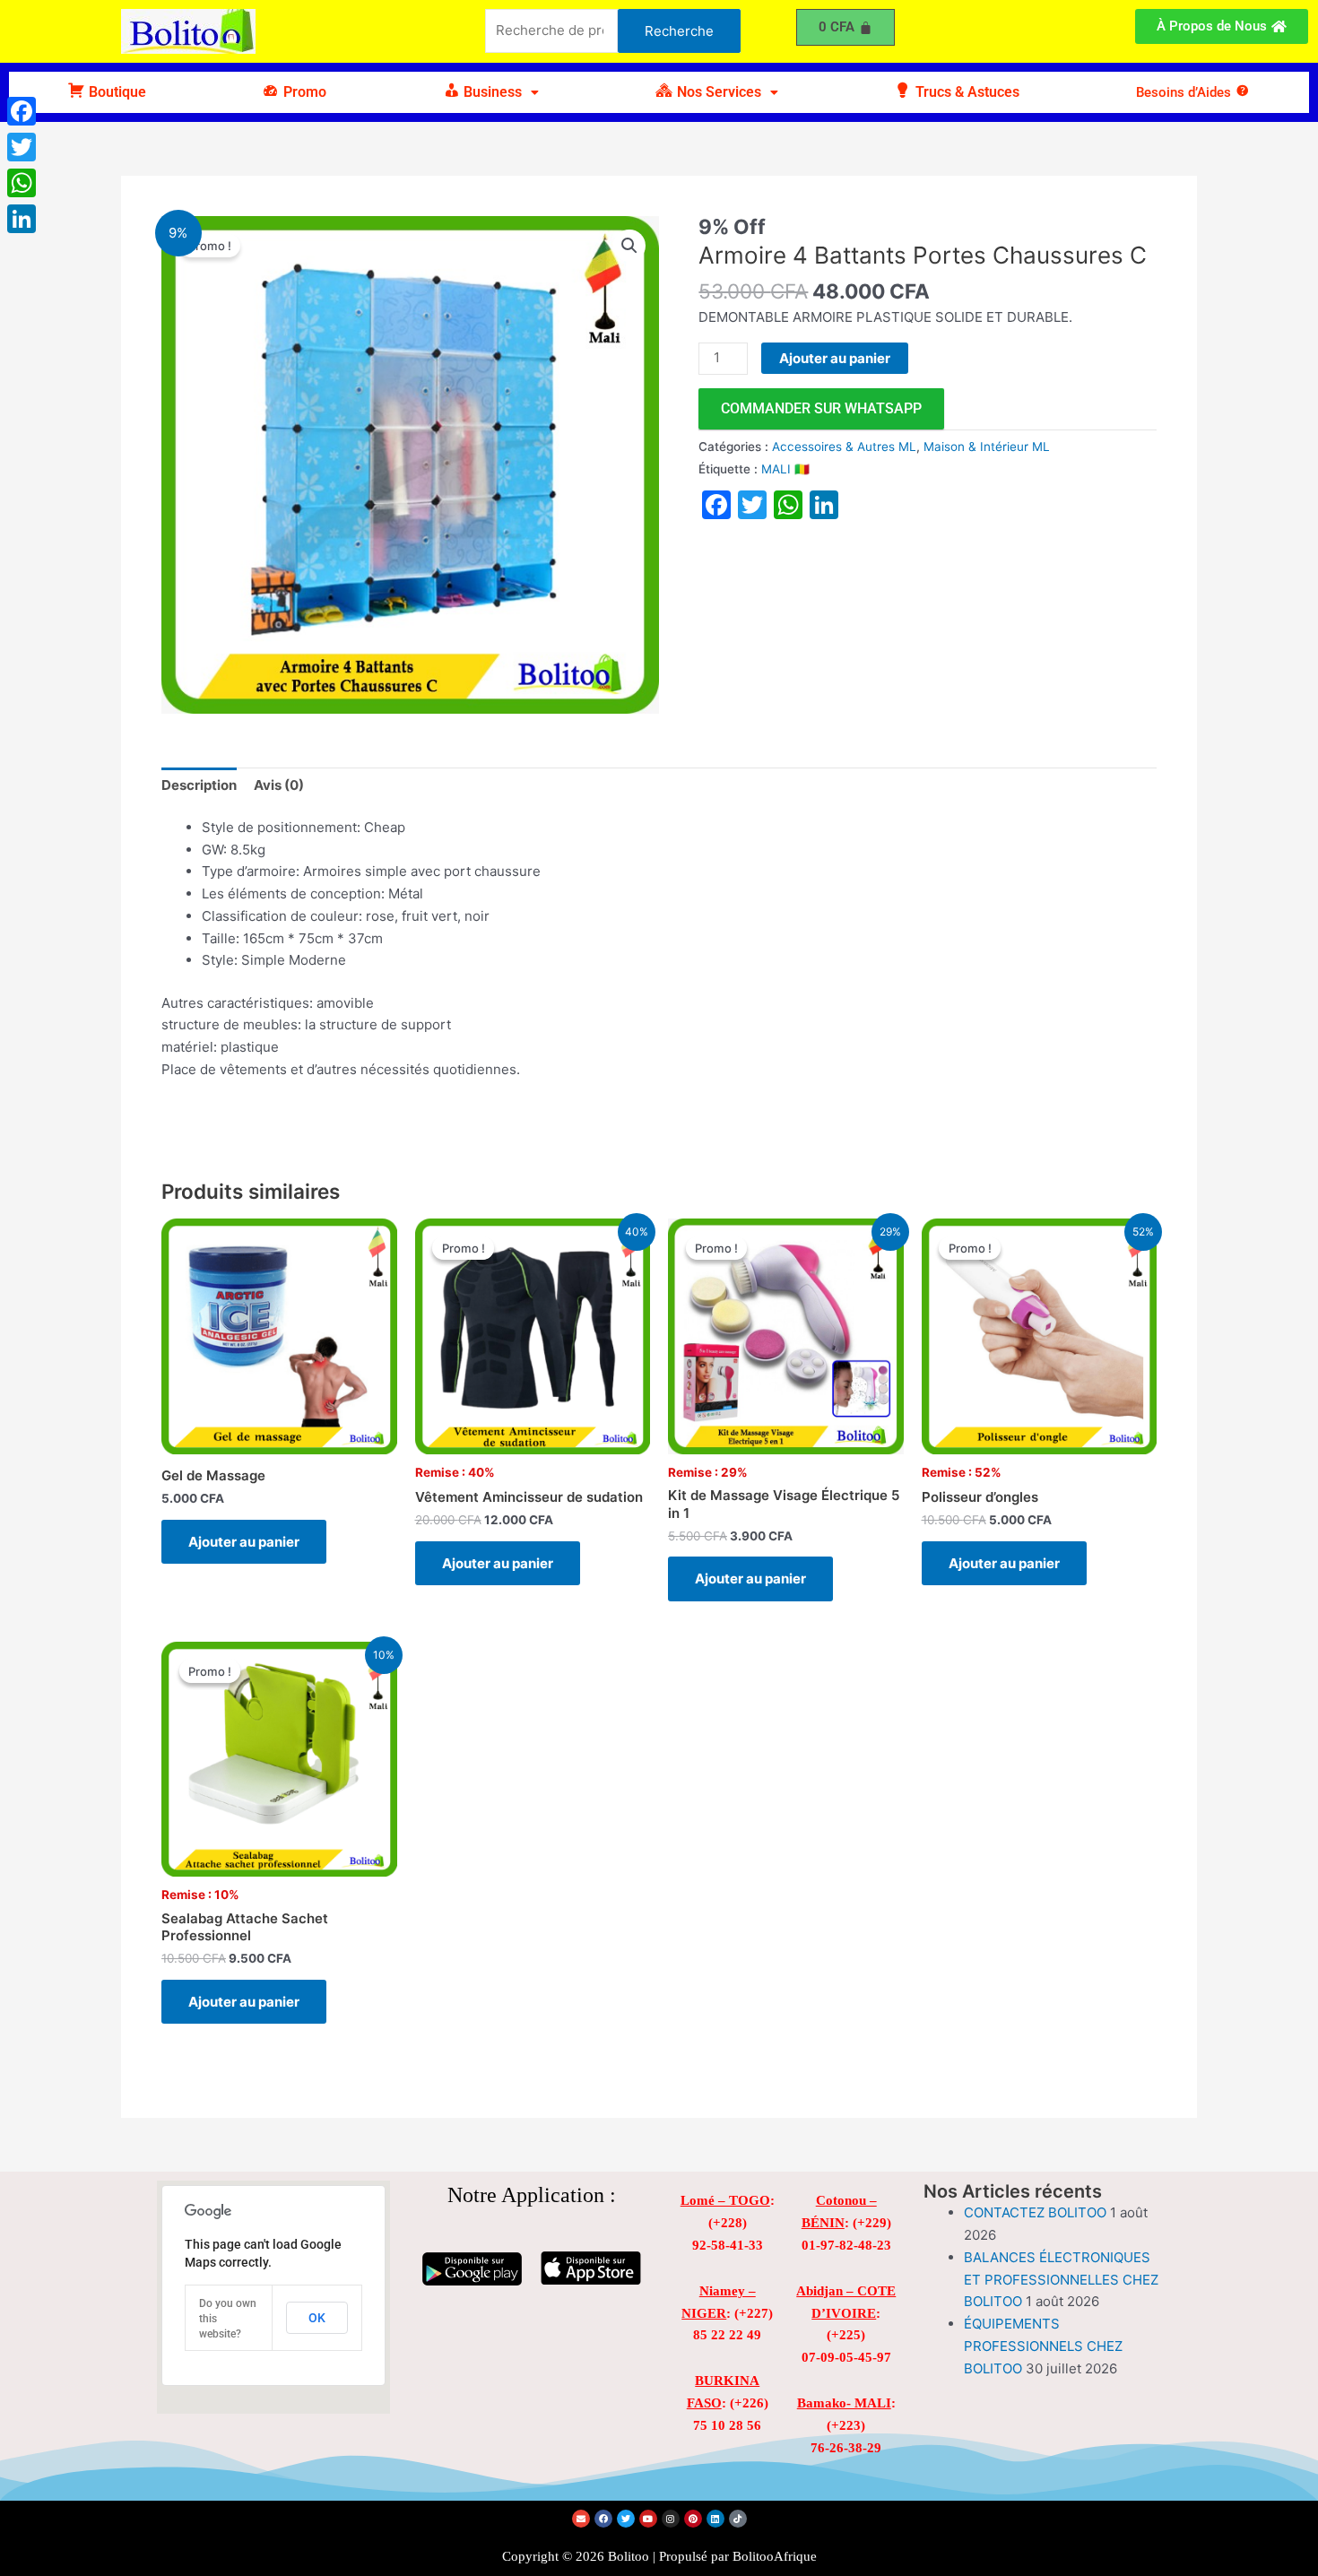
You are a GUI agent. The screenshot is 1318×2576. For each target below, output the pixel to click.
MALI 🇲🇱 (785, 469)
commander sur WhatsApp (821, 408)
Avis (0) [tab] (279, 785)
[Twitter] (22, 147)
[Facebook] (22, 111)
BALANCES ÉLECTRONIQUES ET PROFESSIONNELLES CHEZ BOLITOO (1061, 2280)
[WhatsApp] (22, 183)
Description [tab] (199, 785)
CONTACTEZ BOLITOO (1035, 2212)
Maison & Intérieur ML (987, 447)
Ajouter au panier (835, 358)
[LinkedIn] (22, 219)
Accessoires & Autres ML (844, 447)
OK (317, 2318)
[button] (491, 92)
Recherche (679, 31)
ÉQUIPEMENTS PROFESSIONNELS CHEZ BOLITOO (1043, 2346)
